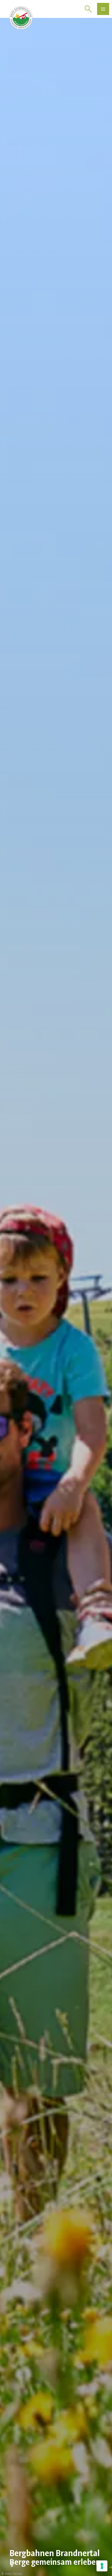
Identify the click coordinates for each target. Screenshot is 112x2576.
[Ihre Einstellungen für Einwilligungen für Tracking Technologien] (102, 2566)
